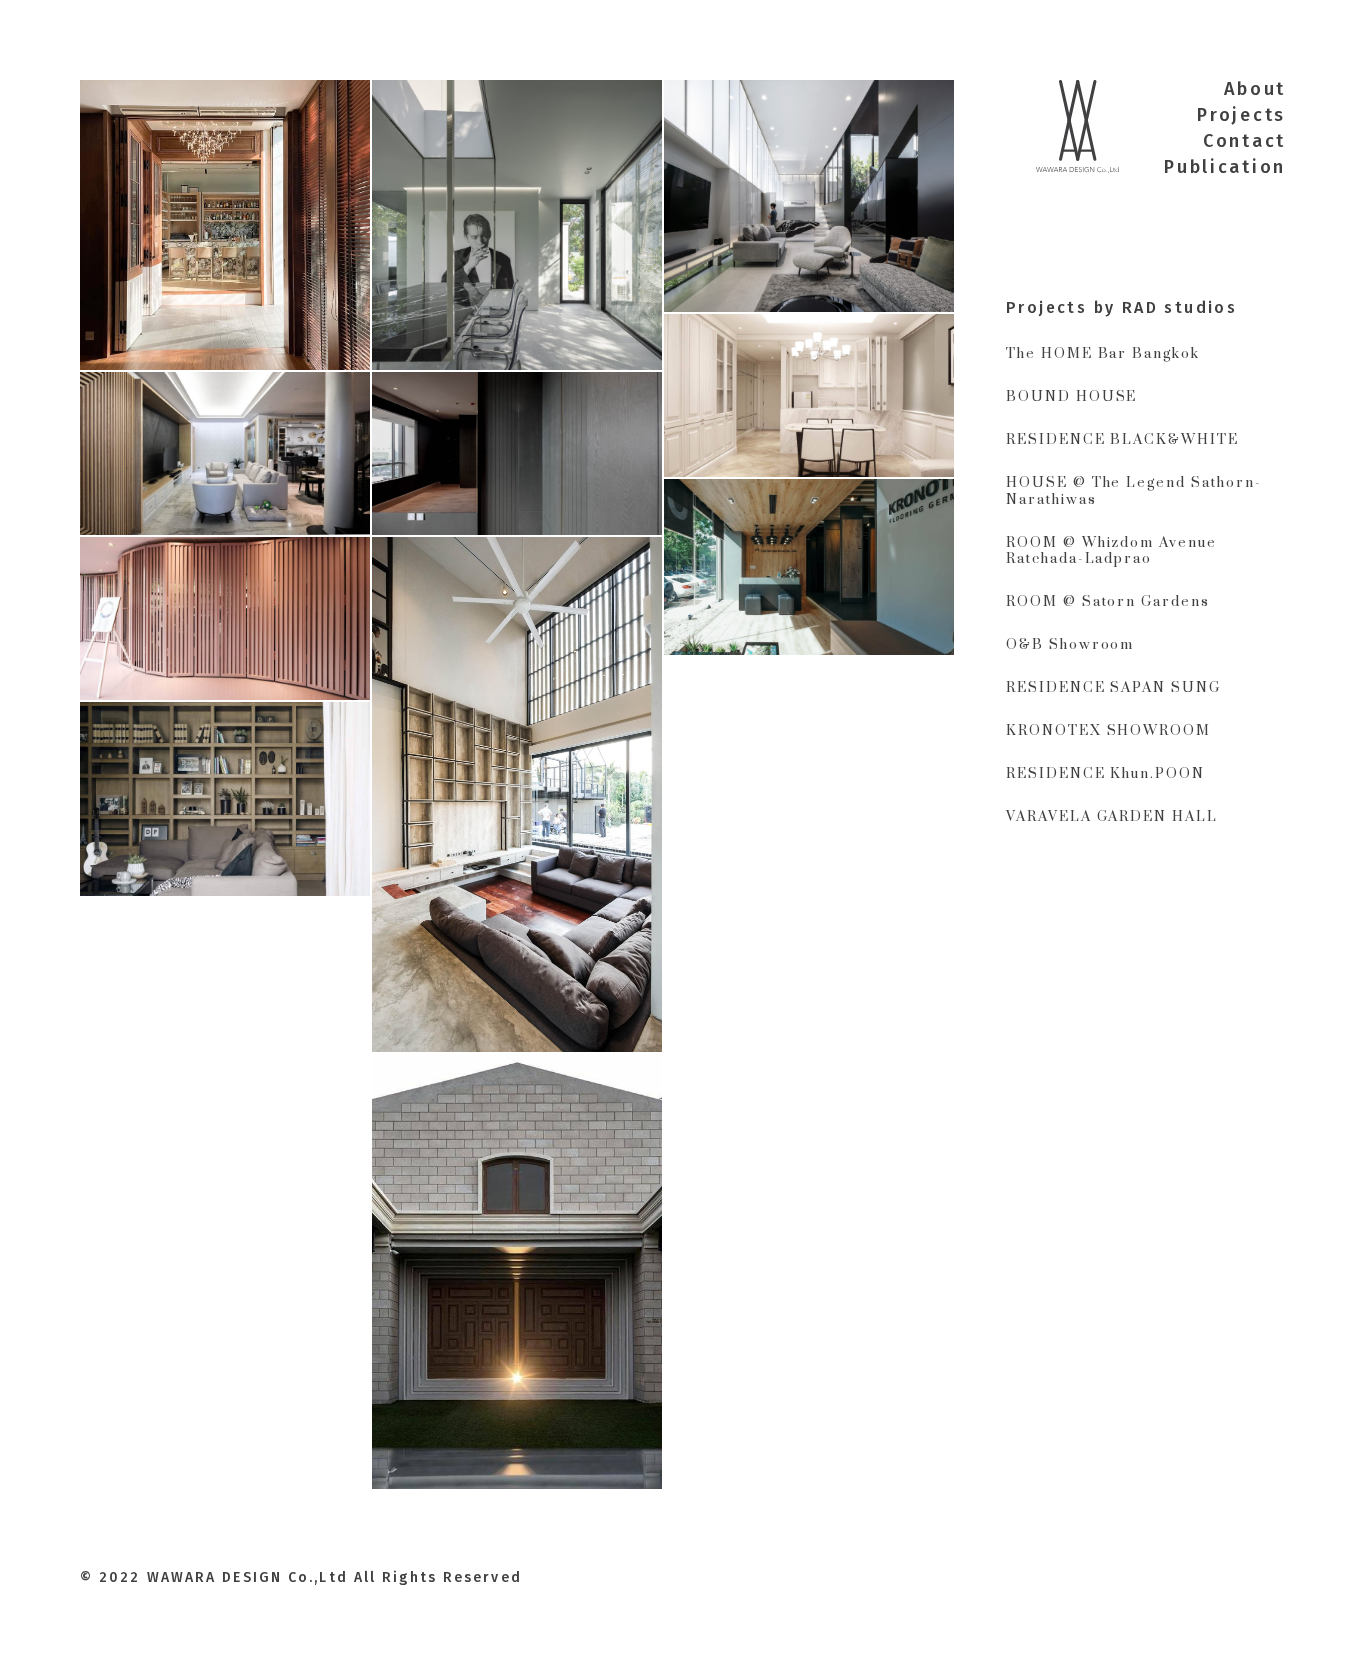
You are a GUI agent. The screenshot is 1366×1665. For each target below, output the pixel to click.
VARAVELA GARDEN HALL (1112, 817)
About (1255, 89)
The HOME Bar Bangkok (1103, 354)
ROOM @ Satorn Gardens (1108, 602)
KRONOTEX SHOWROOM (1108, 731)
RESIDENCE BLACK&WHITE (1122, 440)
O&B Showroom (1070, 645)
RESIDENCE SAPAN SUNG (1113, 688)
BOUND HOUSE (1071, 397)
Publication (1225, 167)
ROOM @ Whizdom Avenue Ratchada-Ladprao (1111, 551)
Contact (1244, 141)
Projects (1241, 115)
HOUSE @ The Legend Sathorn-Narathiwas (1134, 491)
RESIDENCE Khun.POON (1105, 774)
